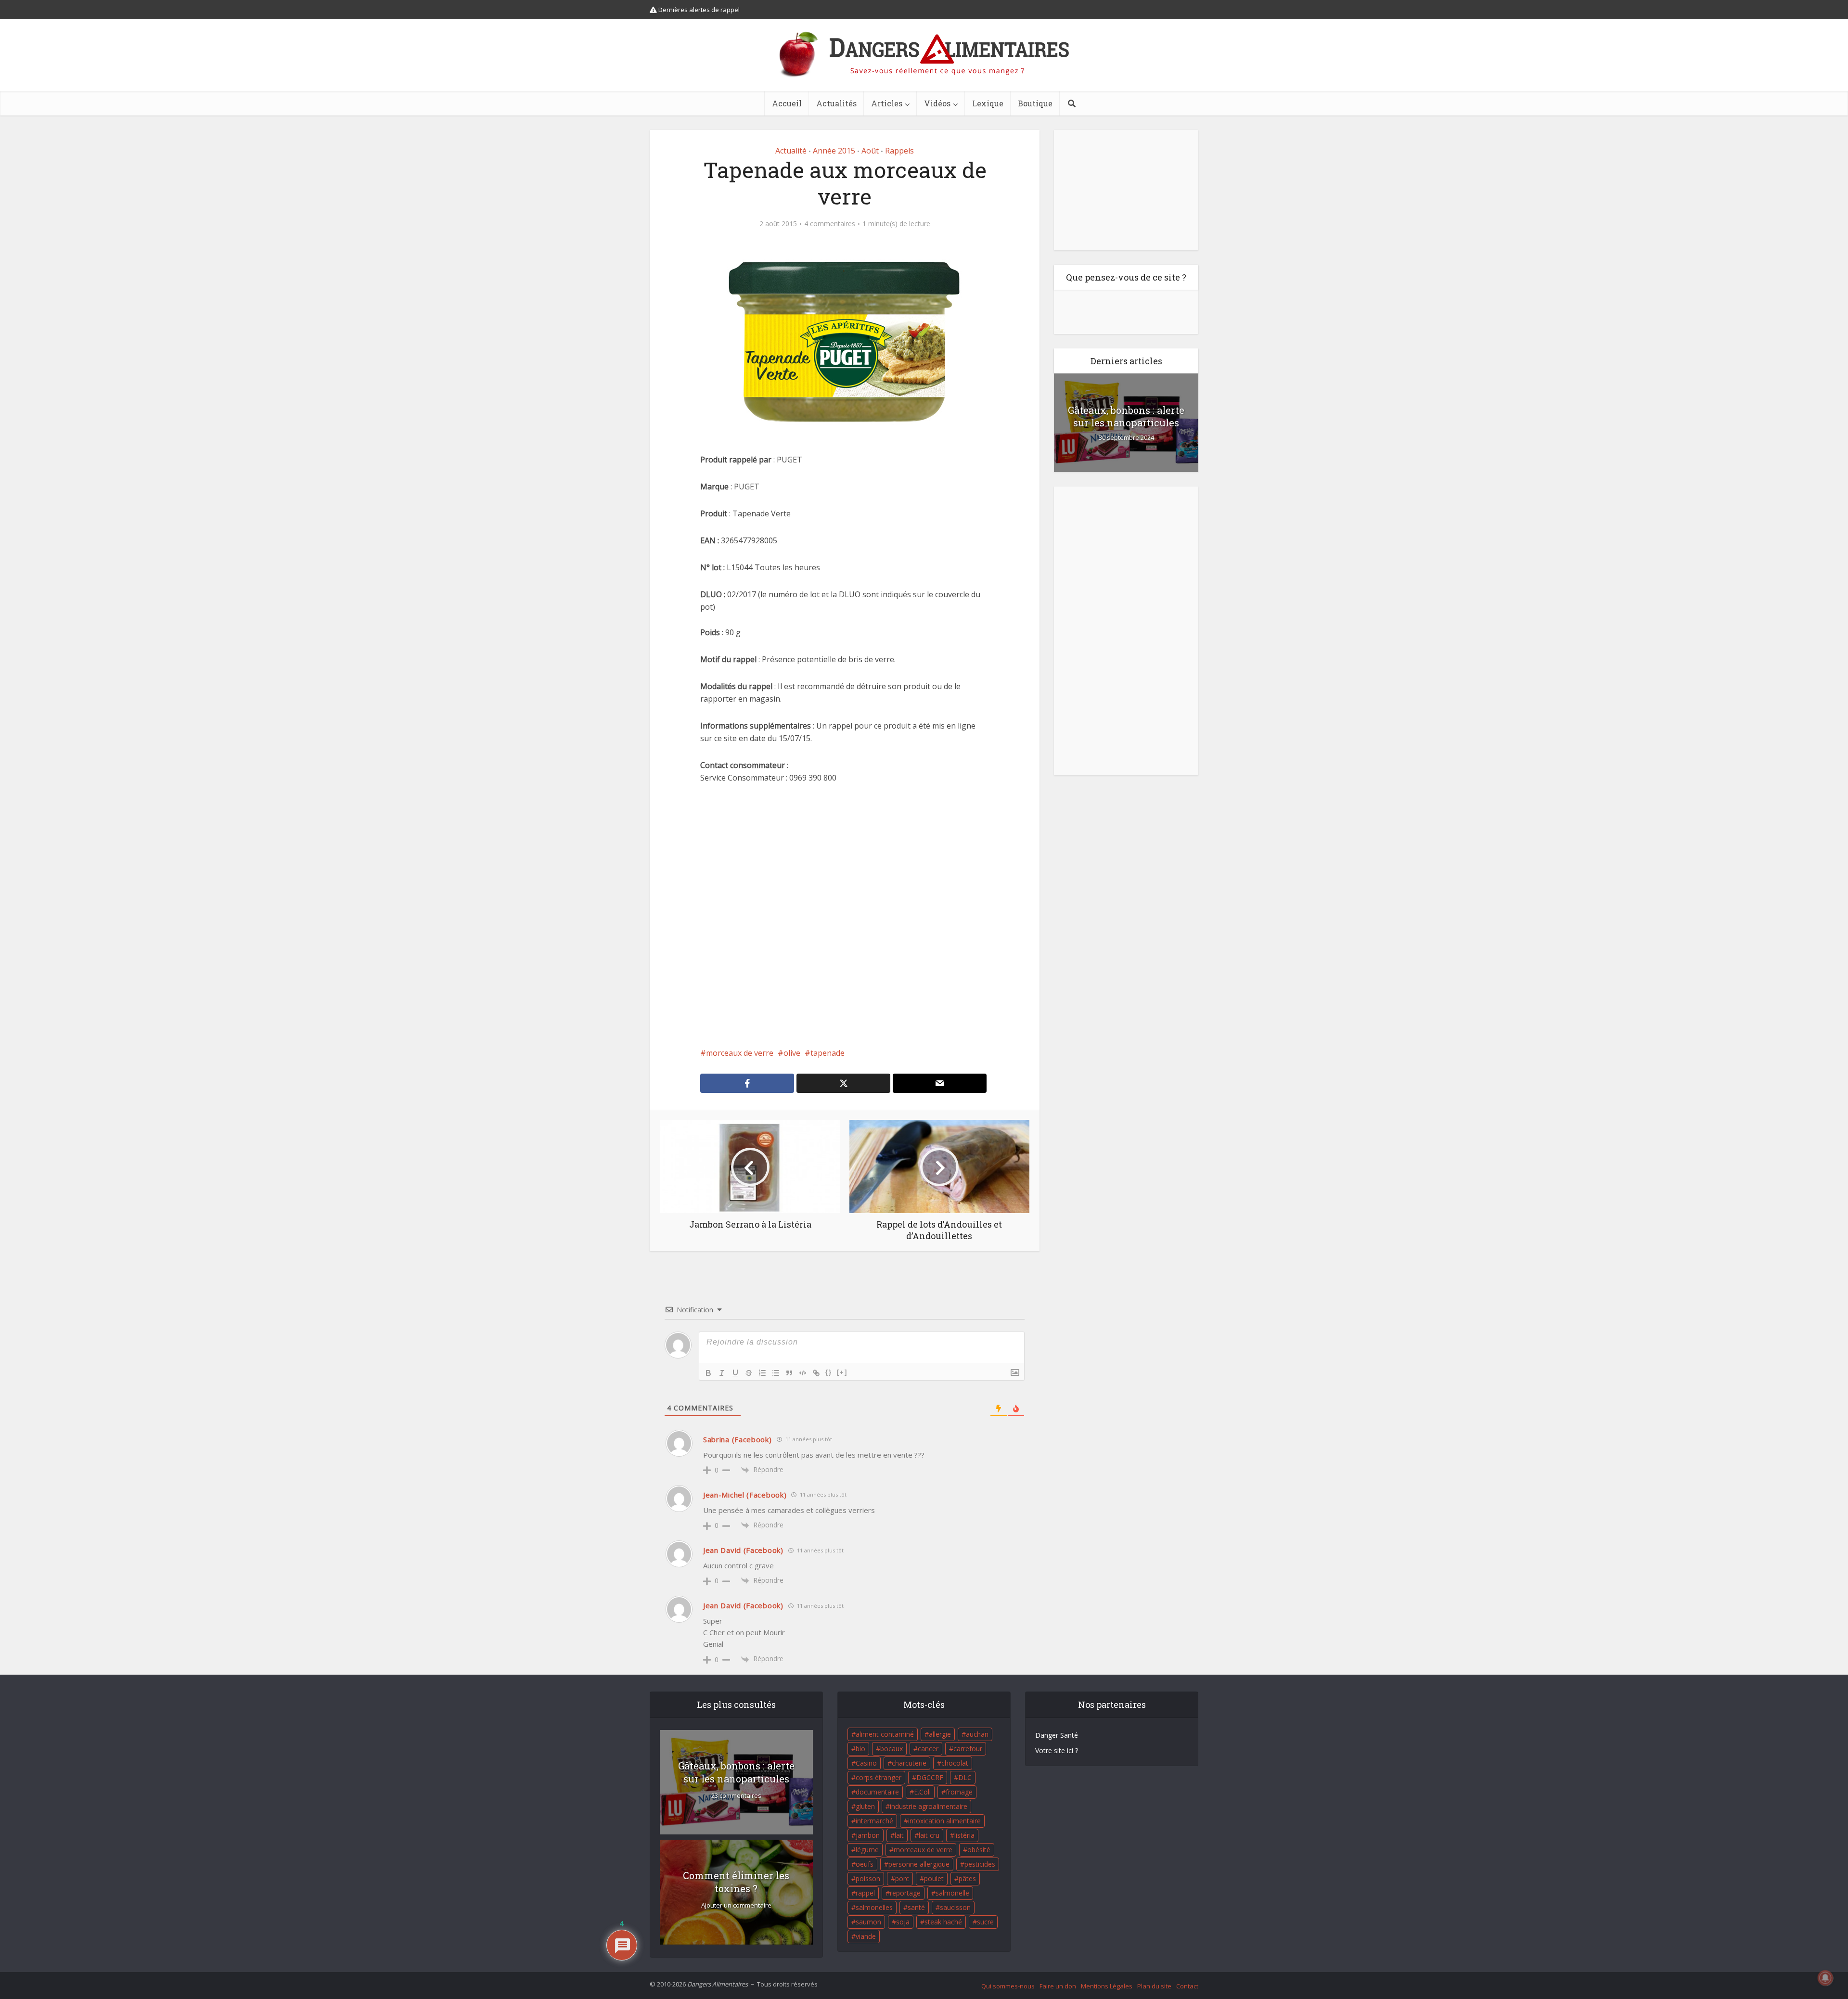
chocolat (955, 1763)
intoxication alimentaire (944, 1821)
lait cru (929, 1835)
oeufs (865, 1864)
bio (860, 1749)
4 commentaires (830, 224)
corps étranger (879, 1777)
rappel (865, 1893)
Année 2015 (834, 151)
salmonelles (874, 1907)
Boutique (1035, 103)
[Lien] (816, 1373)
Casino (866, 1763)
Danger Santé (1057, 1735)
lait (899, 1835)
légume (867, 1850)
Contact (1187, 1986)
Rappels (899, 151)
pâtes (967, 1878)
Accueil (787, 103)
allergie (940, 1734)
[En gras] (708, 1373)
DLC (965, 1777)
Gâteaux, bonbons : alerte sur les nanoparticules (1126, 416)
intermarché (874, 1821)
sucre (985, 1922)
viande (866, 1936)
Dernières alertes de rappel (698, 10)
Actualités (836, 103)
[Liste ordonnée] (762, 1373)
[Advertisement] (845, 915)
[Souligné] (735, 1373)
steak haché (943, 1922)
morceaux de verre (740, 1053)
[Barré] (749, 1373)
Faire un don (1058, 1986)
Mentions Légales (1107, 1986)
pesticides (980, 1864)
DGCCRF (930, 1777)
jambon (868, 1835)
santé (916, 1907)
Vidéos (937, 103)
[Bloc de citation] (789, 1373)
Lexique (988, 103)
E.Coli (922, 1792)
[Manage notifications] (1825, 1978)
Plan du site (1154, 1986)
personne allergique (919, 1864)
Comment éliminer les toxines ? (736, 1882)
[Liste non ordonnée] (776, 1373)
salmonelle (952, 1893)
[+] (842, 1372)
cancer (928, 1749)
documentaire (877, 1792)
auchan (977, 1734)
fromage (959, 1792)
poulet (934, 1878)
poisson (868, 1878)
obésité (979, 1850)
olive (792, 1053)
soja (903, 1922)
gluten (865, 1806)
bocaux (892, 1749)
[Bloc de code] (803, 1373)
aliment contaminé (885, 1734)
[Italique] (722, 1373)
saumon (868, 1922)
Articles (887, 103)
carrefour (968, 1749)
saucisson (955, 1907)
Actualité (791, 151)
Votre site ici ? (1057, 1750)
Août (870, 151)
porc (902, 1878)
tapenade (828, 1053)
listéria (964, 1835)
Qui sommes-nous (1008, 1986)
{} (829, 1372)
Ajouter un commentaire (736, 1905)
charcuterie (909, 1763)
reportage (905, 1893)
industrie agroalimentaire (929, 1806)
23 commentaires (736, 1796)
